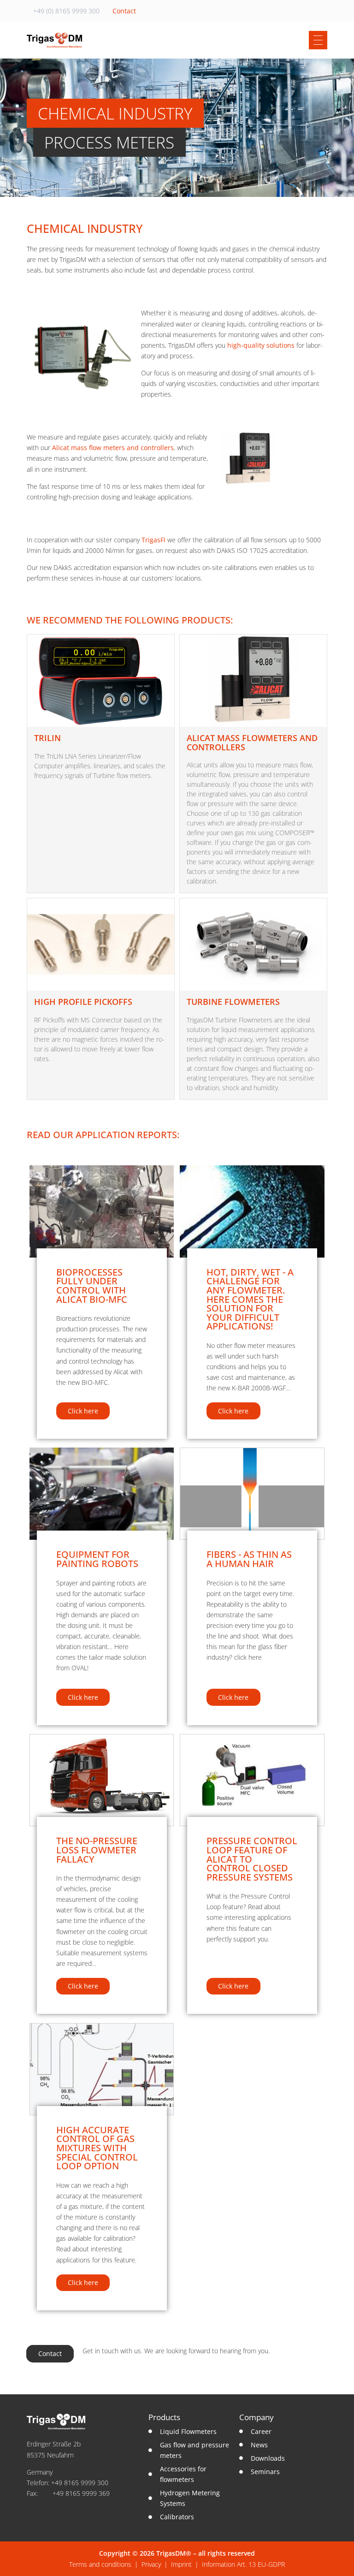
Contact (124, 11)
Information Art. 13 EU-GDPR (243, 2564)
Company (257, 2417)
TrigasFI (153, 540)
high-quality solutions (261, 345)
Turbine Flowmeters (233, 1002)
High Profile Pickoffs (83, 1002)
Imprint (181, 2564)
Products (164, 2417)
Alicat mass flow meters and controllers (113, 448)
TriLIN (47, 738)
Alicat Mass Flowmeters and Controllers (252, 742)
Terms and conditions (100, 2564)
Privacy (151, 2564)
